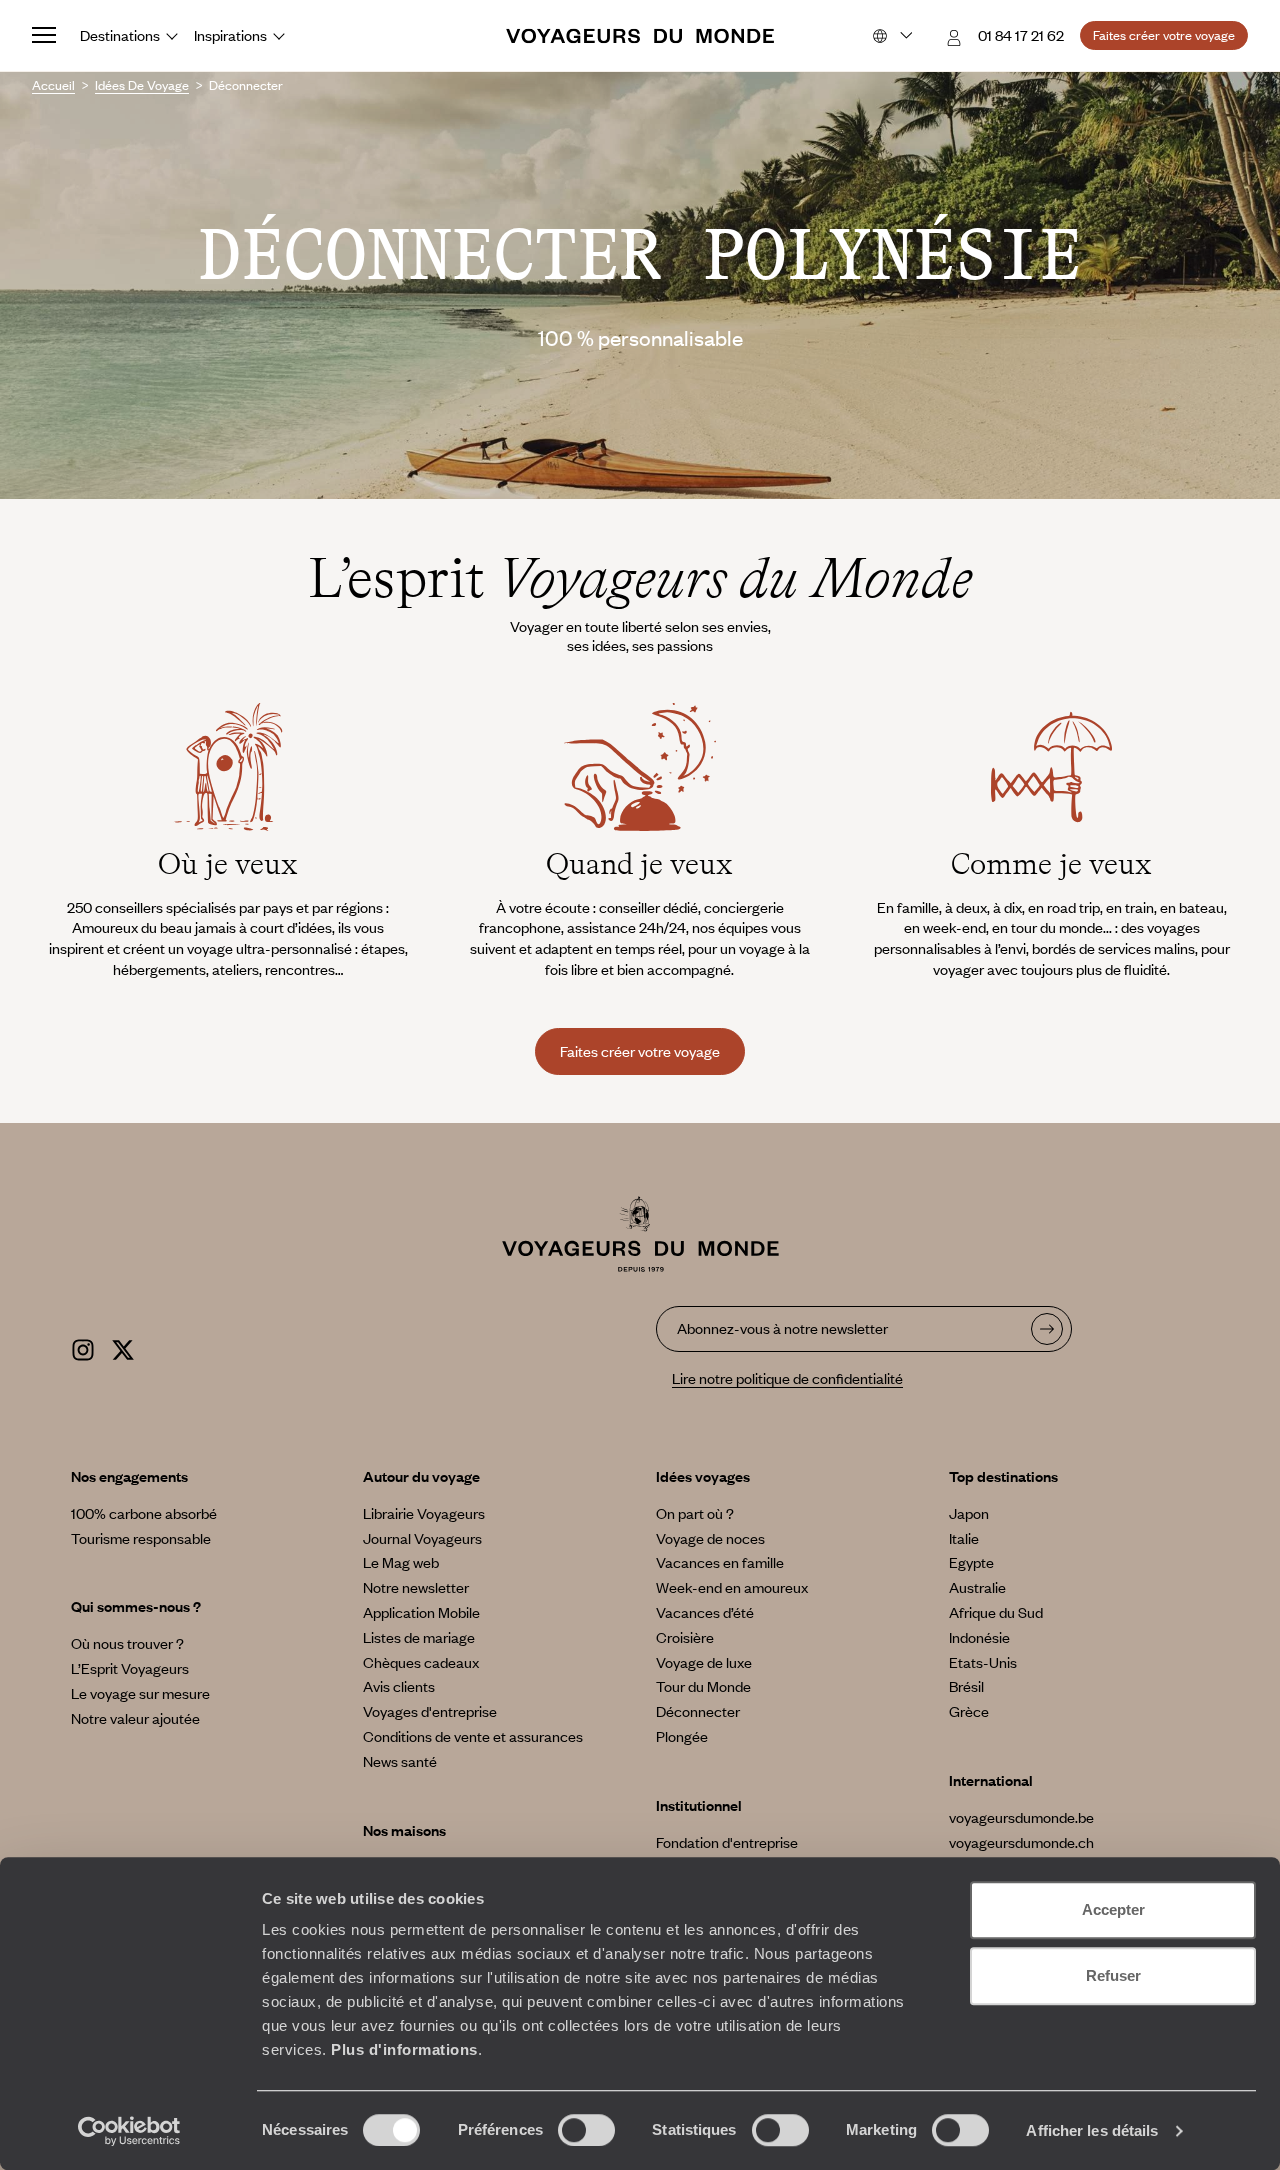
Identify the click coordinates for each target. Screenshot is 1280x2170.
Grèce (969, 1711)
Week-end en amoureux (732, 1587)
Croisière (685, 1637)
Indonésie (979, 1637)
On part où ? (695, 1513)
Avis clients (399, 1686)
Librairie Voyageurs (424, 1513)
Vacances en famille (720, 1562)
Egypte (971, 1562)
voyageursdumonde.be (1021, 1817)
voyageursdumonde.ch (1021, 1842)
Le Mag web (401, 1562)
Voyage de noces (710, 1538)
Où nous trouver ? (127, 1643)
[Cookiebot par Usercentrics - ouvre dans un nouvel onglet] (129, 2131)
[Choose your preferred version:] (890, 36)
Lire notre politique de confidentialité (787, 1378)
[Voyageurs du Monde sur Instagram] (83, 1347)
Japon (969, 1513)
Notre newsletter (416, 1587)
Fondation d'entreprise (727, 1842)
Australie (977, 1587)
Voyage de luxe (704, 1662)
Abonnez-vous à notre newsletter (782, 1328)
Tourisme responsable (141, 1538)
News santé (400, 1761)
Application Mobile (421, 1612)
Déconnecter (698, 1711)
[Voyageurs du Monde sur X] (123, 1347)
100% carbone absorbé (144, 1513)
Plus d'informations (404, 2049)
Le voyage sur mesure (140, 1693)
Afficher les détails (1092, 2130)
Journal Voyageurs (422, 1538)
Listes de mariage (419, 1637)
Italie (964, 1538)
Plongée (682, 1736)
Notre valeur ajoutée (135, 1718)
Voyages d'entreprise (430, 1711)
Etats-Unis (983, 1662)
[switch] (586, 2130)
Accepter (1113, 1909)
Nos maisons (404, 1830)
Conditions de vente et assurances (473, 1736)
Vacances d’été (705, 1612)
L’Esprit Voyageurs (130, 1668)
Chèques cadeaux (421, 1662)
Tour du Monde (703, 1686)
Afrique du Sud (996, 1612)
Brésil (966, 1686)
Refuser (1113, 1975)
